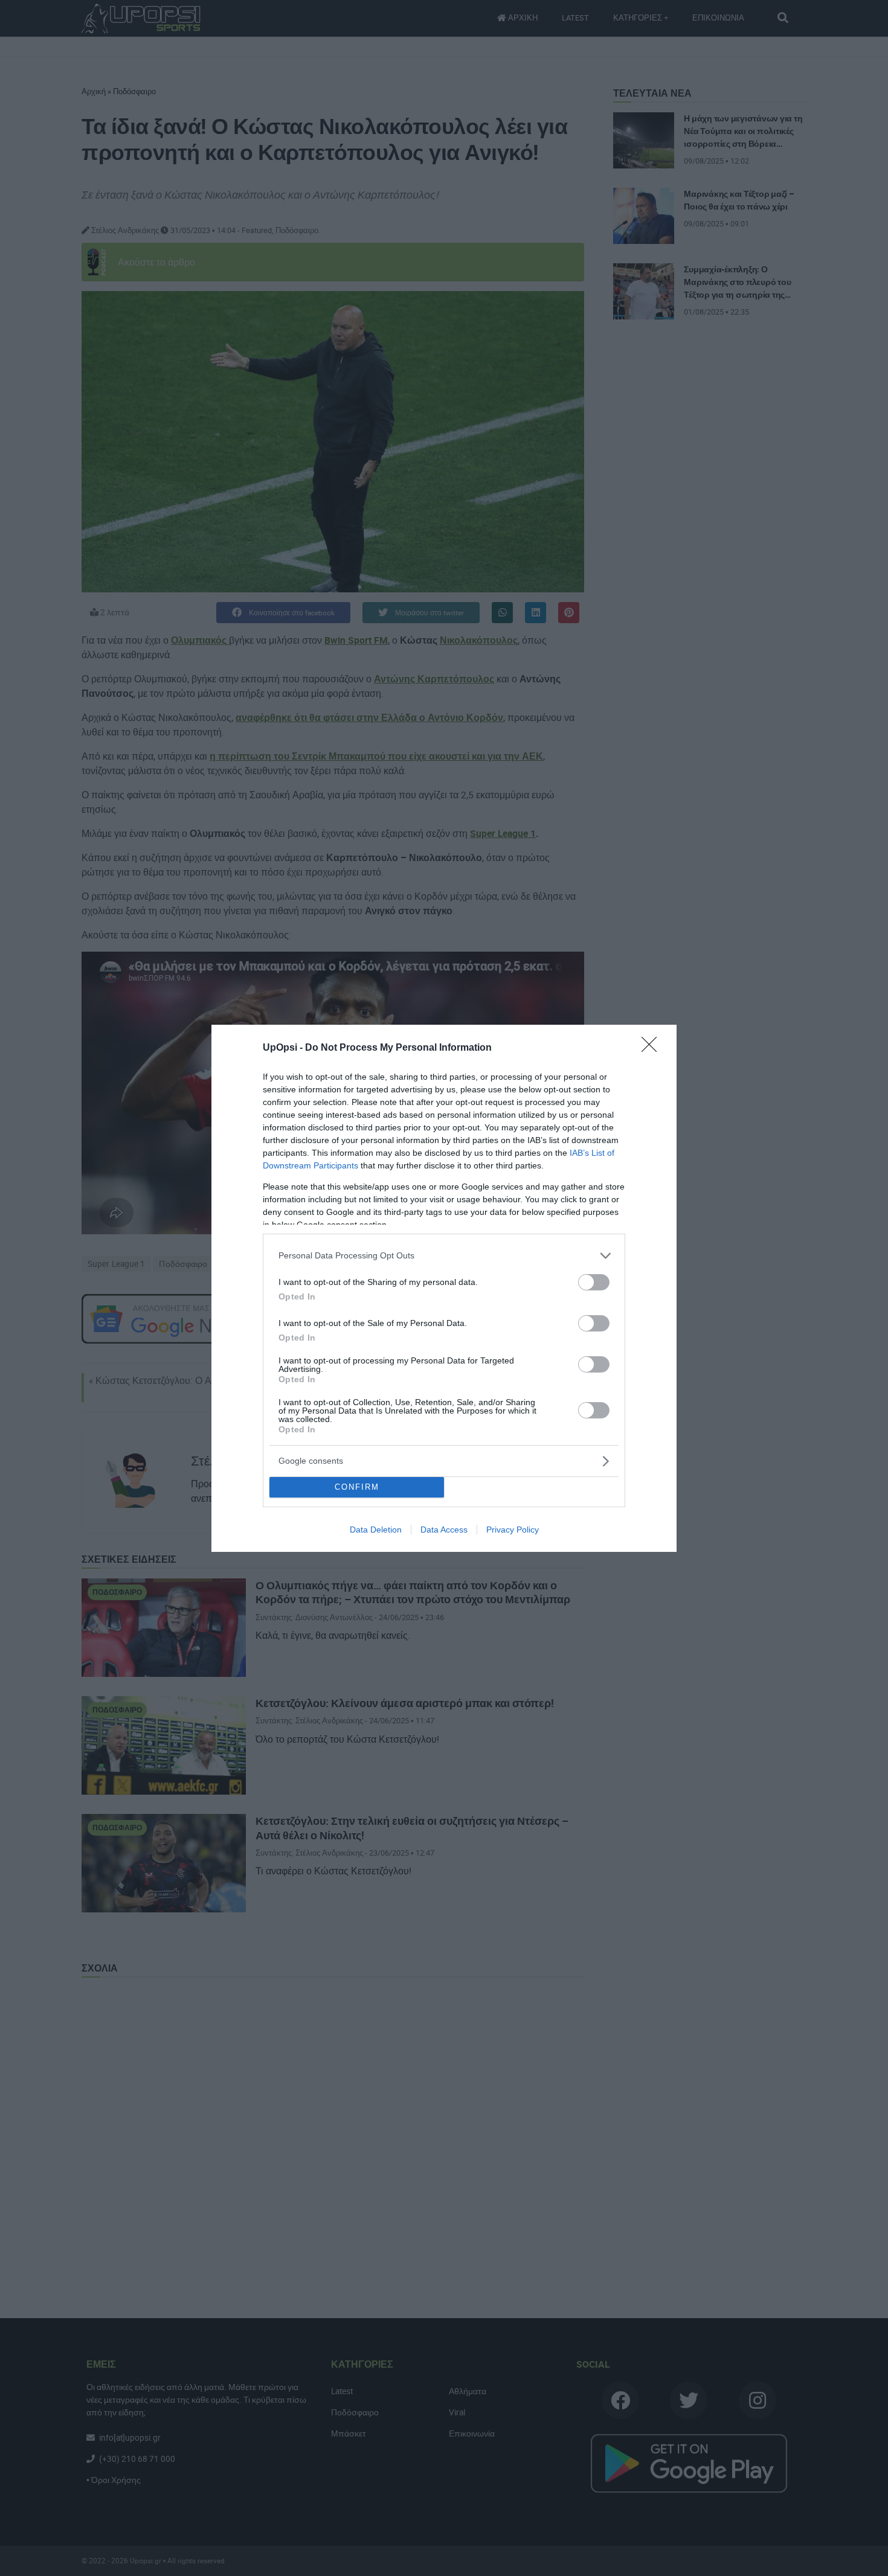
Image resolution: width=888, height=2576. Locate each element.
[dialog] (444, 1288)
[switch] (594, 1282)
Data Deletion (376, 1530)
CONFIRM (357, 1487)
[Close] (653, 1048)
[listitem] (444, 1256)
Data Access (444, 1530)
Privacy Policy (513, 1530)
